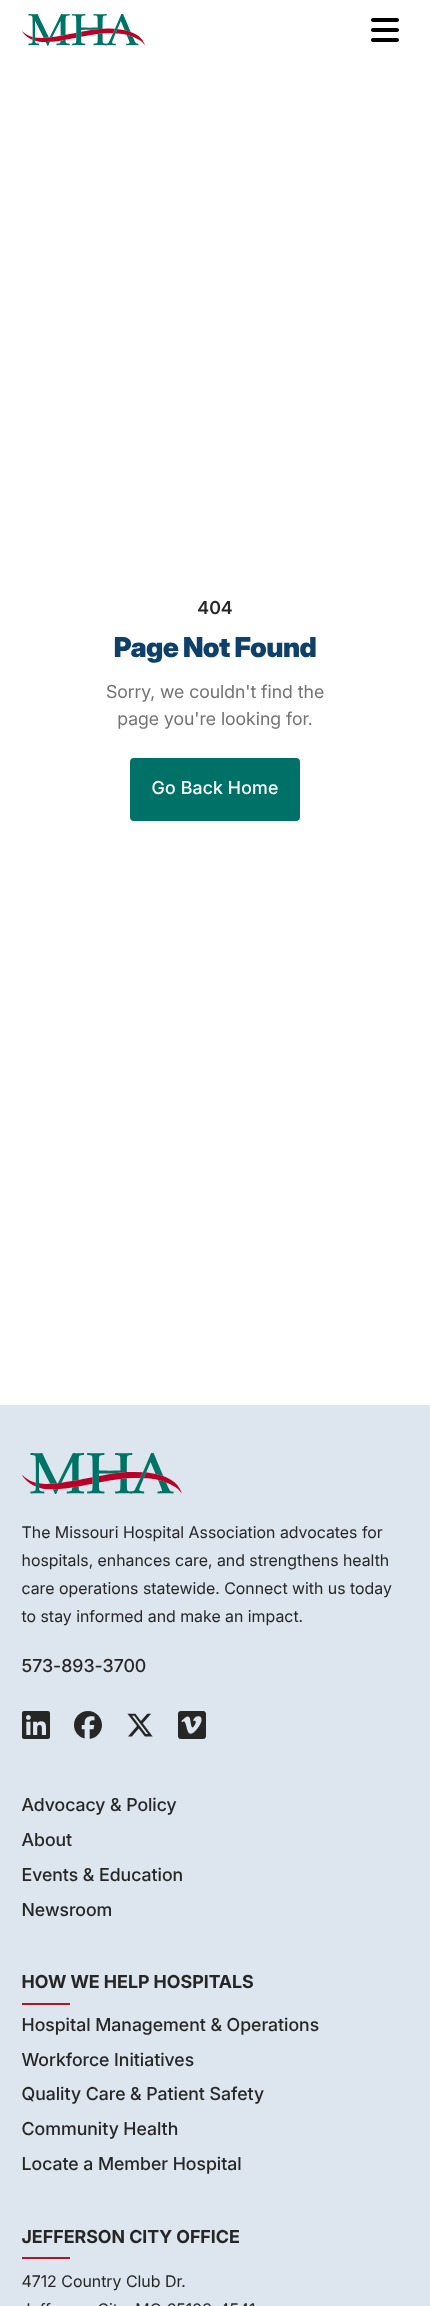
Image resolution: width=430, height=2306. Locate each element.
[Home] (84, 30)
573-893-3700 (84, 1666)
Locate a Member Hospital (132, 2164)
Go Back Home (215, 788)
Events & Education (103, 1875)
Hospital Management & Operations (171, 2025)
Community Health (100, 2129)
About (47, 1840)
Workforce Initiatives (108, 2060)
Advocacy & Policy (99, 1805)
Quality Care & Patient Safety (143, 2094)
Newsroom (67, 1910)
